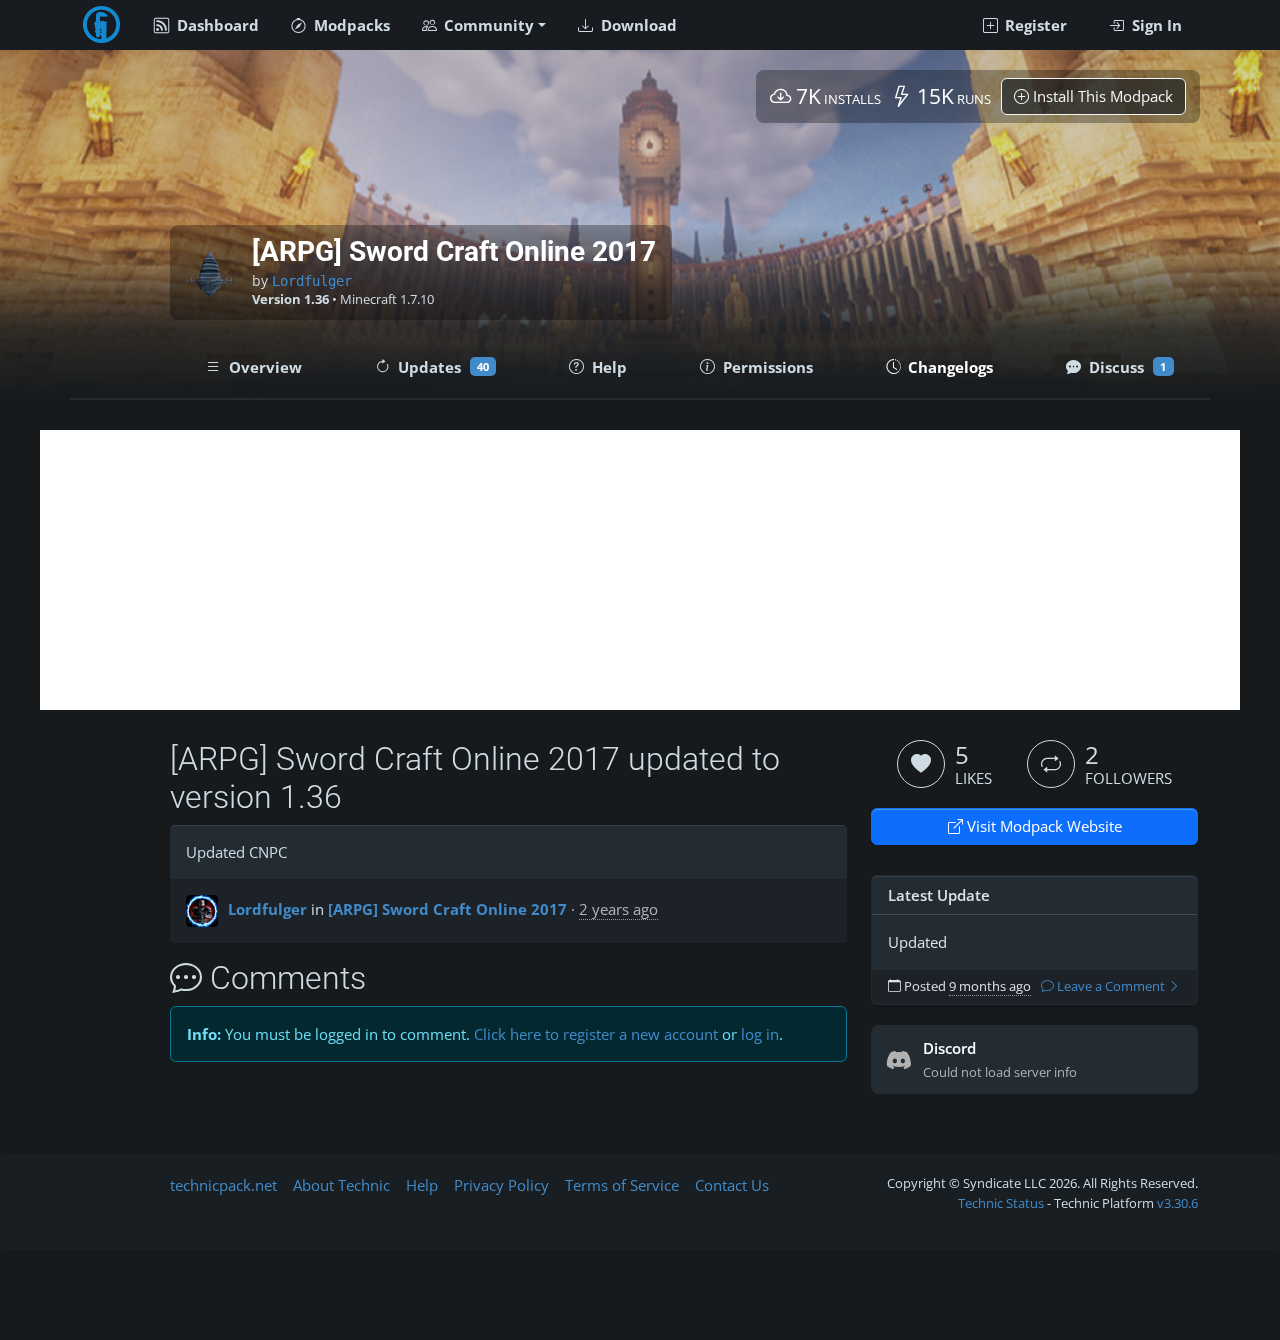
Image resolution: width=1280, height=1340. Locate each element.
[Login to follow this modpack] (1051, 764)
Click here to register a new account (596, 1034)
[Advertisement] (640, 570)
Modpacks (350, 25)
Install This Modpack (1101, 96)
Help (422, 1185)
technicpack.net (223, 1185)
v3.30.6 (1177, 1203)
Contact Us (732, 1185)
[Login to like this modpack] (921, 764)
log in (760, 1034)
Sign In (1155, 25)
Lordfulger (312, 281)
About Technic (341, 1185)
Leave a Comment (1111, 986)
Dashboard (216, 25)
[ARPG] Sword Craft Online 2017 (447, 909)
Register (1034, 25)
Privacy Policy (501, 1185)
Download (637, 25)
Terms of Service (622, 1185)
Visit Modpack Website (1042, 826)
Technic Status (1001, 1203)
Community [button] (487, 25)
